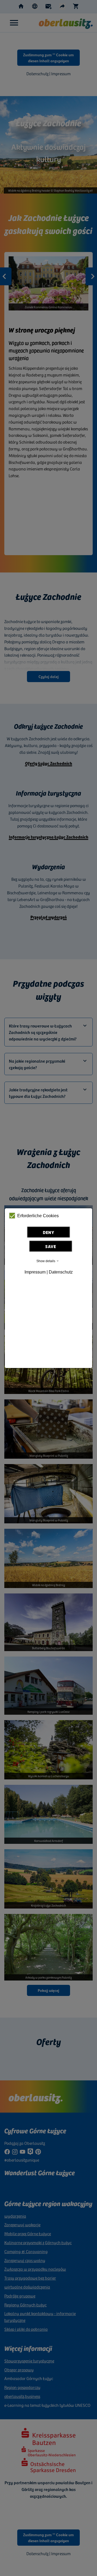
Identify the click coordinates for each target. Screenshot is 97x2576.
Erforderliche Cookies (38, 1216)
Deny (49, 1232)
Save (51, 1246)
